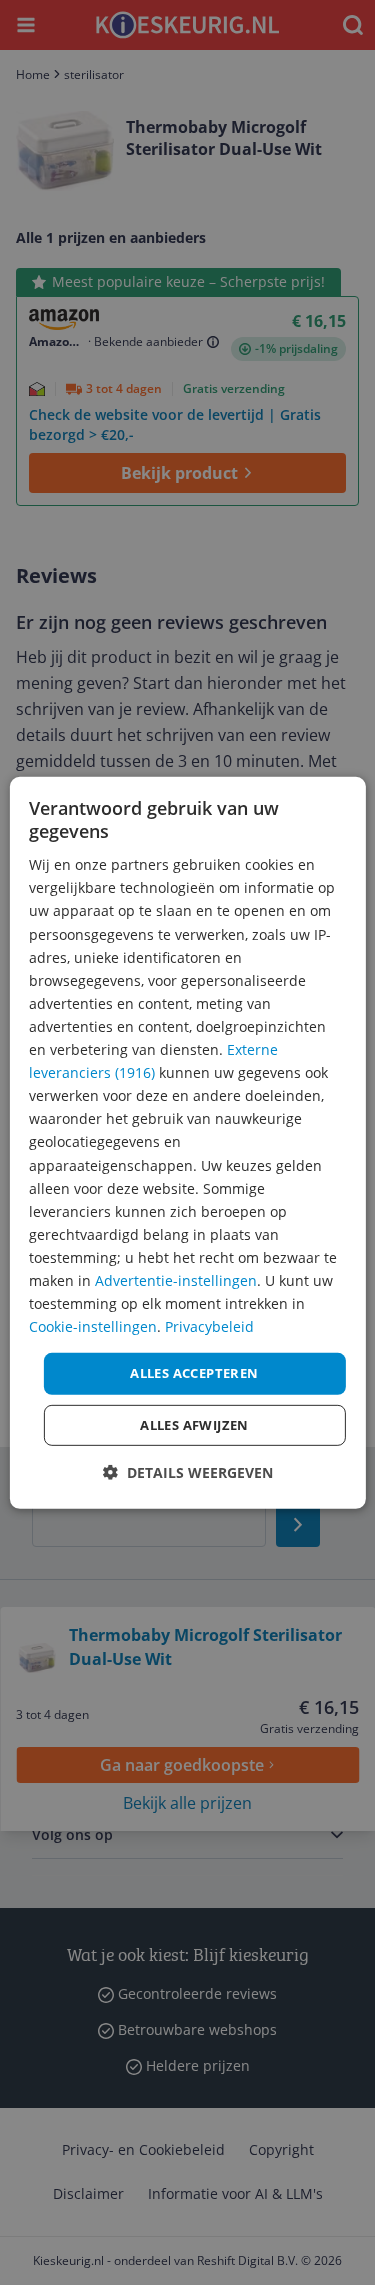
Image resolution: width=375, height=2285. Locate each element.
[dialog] (187, 1142)
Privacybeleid (209, 1326)
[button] (188, 1472)
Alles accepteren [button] (194, 1373)
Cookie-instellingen (93, 1326)
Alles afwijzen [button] (194, 1425)
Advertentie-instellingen (176, 1280)
